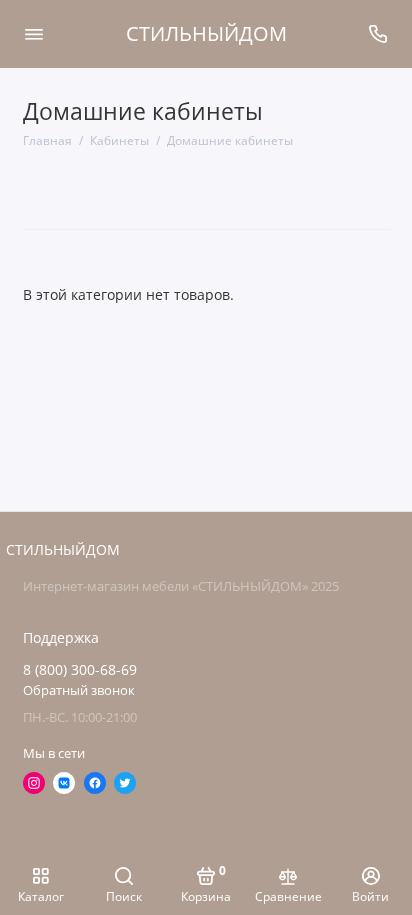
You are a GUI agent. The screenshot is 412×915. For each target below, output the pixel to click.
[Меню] (34, 34)
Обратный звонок (79, 690)
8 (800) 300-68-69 (80, 670)
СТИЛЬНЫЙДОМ (206, 33)
